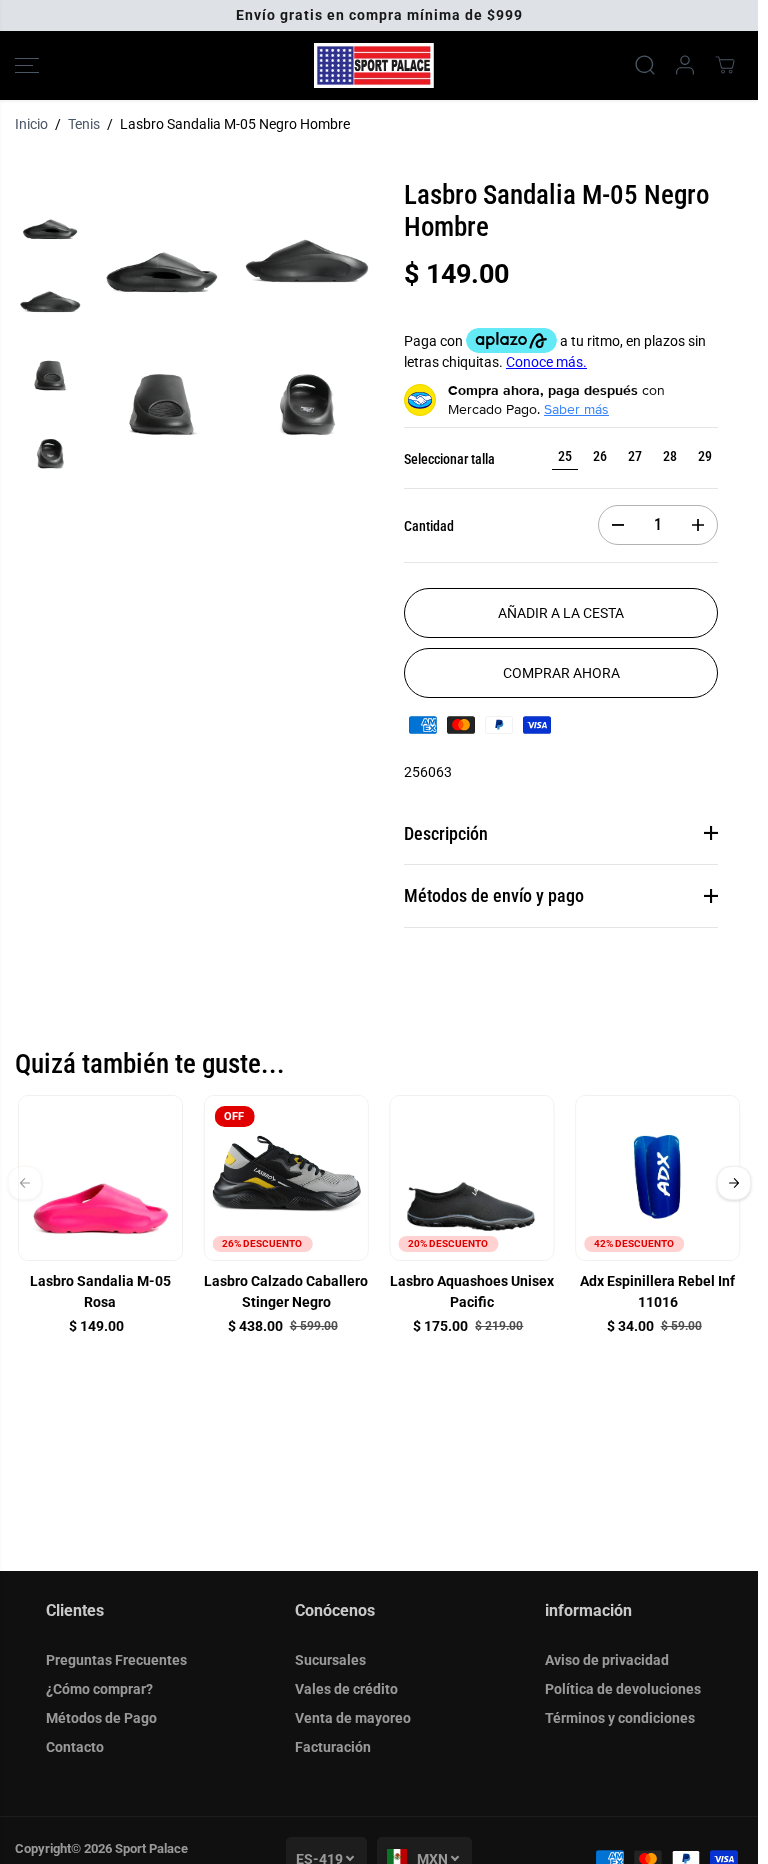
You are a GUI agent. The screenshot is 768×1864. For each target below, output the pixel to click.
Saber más (576, 409)
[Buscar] (645, 65)
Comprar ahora (561, 673)
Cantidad (429, 526)
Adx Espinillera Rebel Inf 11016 (657, 1291)
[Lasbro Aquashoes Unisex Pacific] (472, 1178)
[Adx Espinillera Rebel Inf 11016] (658, 1178)
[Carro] (725, 65)
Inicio (31, 124)
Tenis (84, 124)
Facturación (333, 1747)
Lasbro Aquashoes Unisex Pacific (472, 1291)
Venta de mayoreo (353, 1718)
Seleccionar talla (449, 459)
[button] (27, 65)
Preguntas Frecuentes (116, 1660)
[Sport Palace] (374, 65)
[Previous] (25, 1182)
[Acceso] (685, 65)
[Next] (734, 1182)
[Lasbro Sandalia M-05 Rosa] (101, 1178)
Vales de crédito (346, 1689)
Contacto (75, 1747)
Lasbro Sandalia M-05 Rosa (100, 1291)
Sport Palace (151, 1848)
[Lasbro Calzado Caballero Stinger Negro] (286, 1178)
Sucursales (330, 1660)
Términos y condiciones (620, 1718)
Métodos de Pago (101, 1718)
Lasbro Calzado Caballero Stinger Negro (286, 1291)
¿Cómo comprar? (99, 1689)
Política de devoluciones (623, 1689)
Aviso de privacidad (607, 1660)
